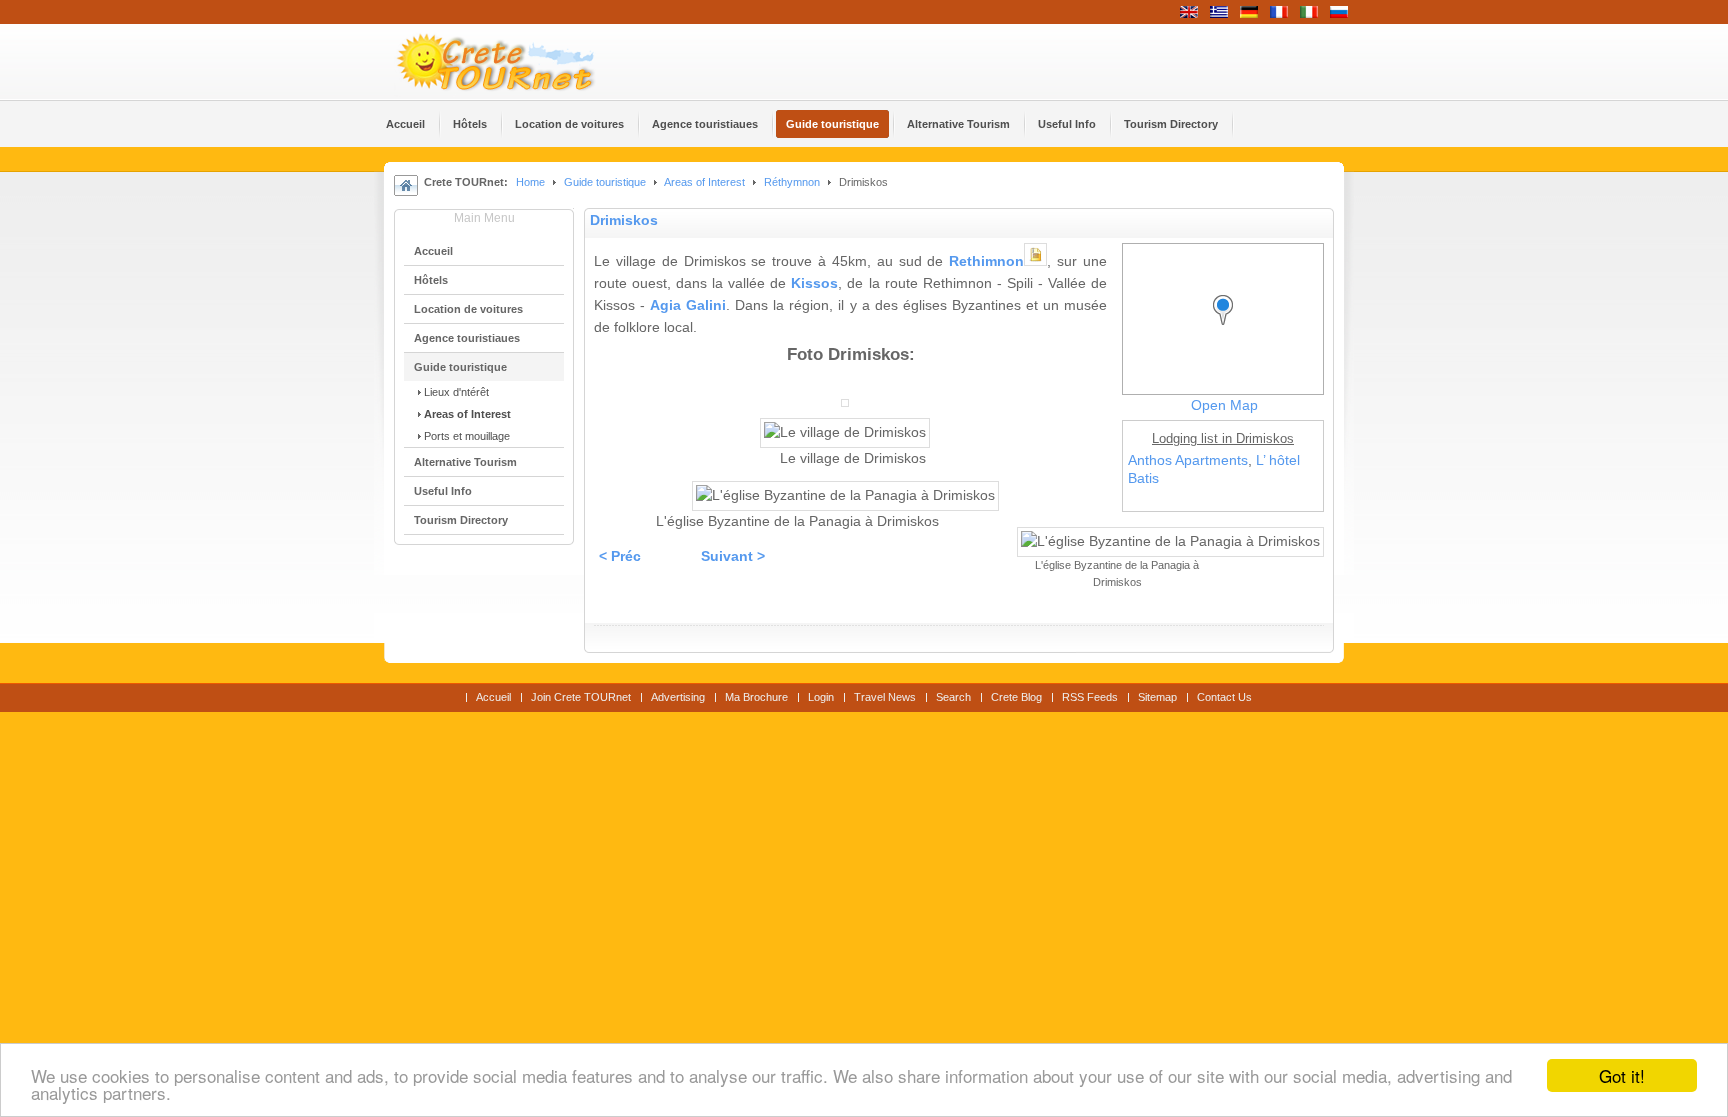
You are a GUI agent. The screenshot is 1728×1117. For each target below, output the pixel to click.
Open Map (1224, 405)
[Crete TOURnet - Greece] (519, 62)
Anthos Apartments (1188, 460)
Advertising (678, 697)
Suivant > (733, 556)
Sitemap (1157, 697)
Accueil (493, 697)
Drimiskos (624, 220)
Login (821, 697)
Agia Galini (688, 305)
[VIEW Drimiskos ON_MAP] (1228, 328)
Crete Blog (1016, 697)
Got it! (1622, 1075)
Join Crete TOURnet (581, 697)
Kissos (814, 283)
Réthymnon (792, 182)
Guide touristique (605, 182)
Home (530, 182)
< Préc (620, 556)
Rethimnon (986, 261)
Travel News (885, 697)
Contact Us (1224, 697)
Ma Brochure (756, 697)
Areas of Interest (704, 182)
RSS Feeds (1090, 697)
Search (953, 697)
